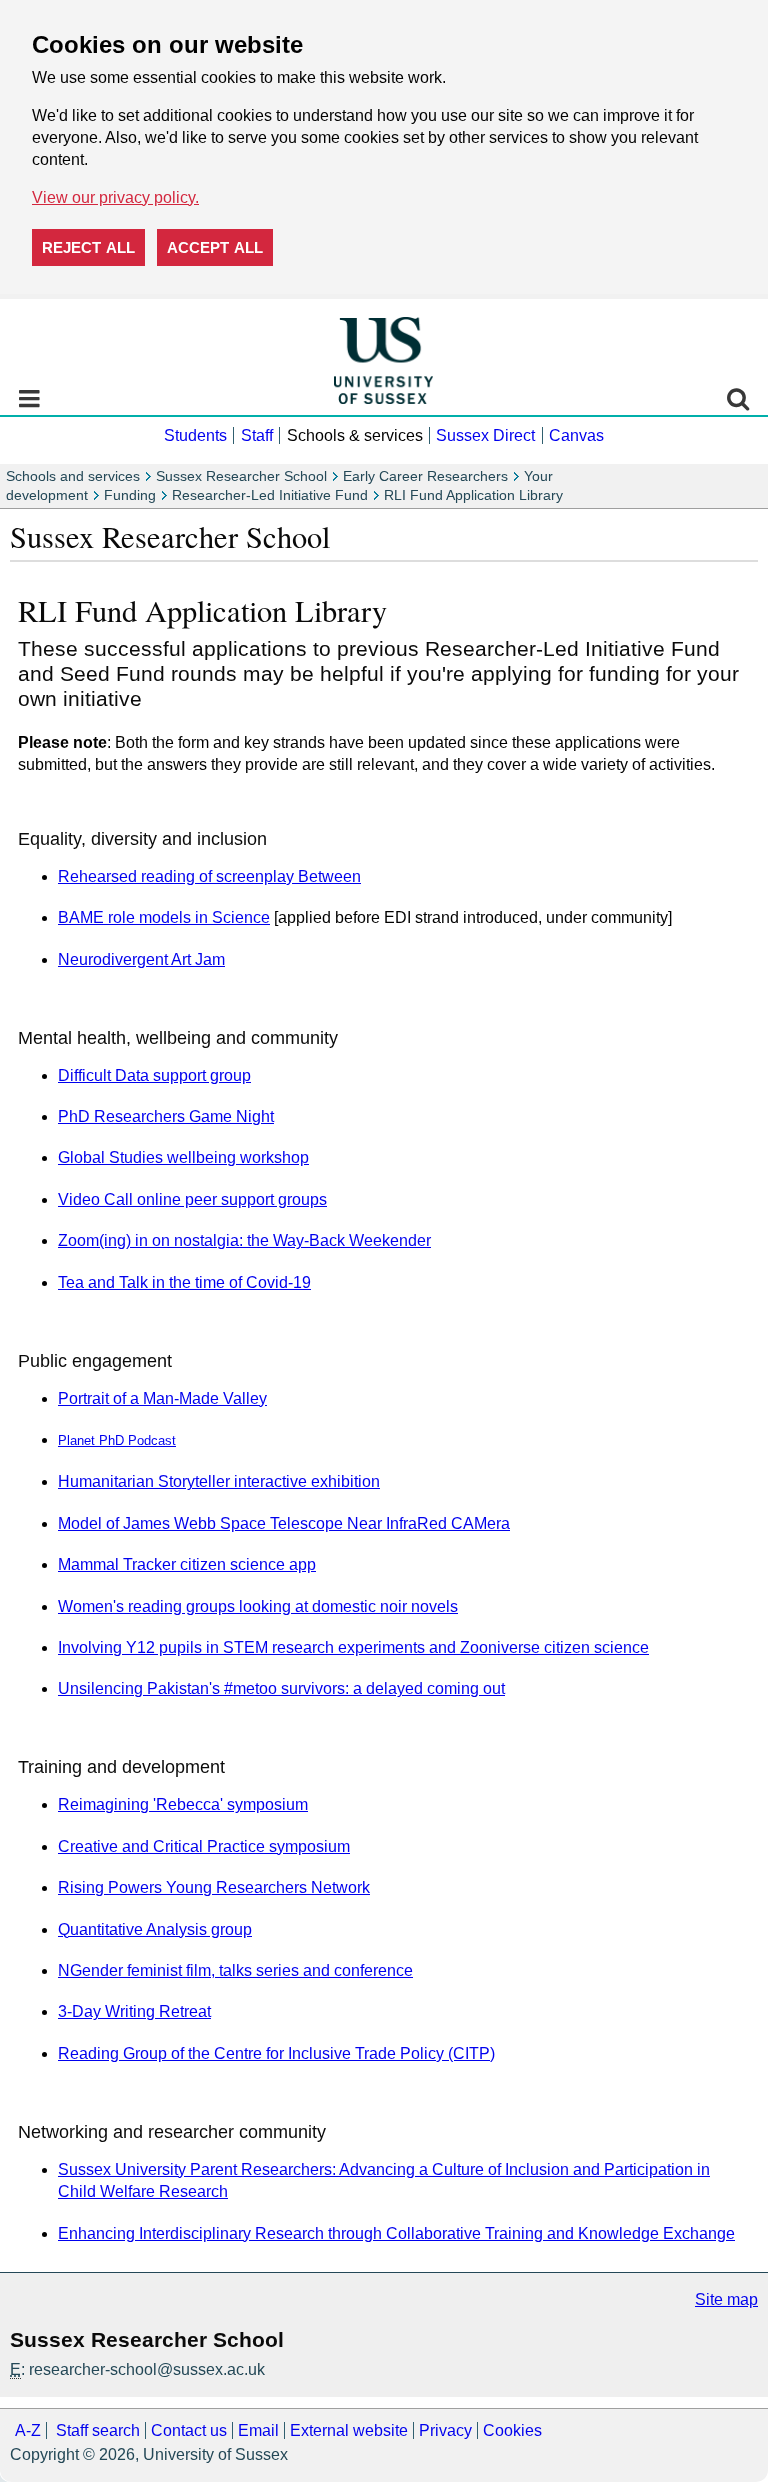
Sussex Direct (485, 435)
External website (349, 2430)
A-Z (28, 2430)
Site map (726, 2299)
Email (258, 2430)
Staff (257, 435)
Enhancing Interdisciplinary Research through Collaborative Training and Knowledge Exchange (396, 2233)
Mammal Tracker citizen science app (187, 1564)
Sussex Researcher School (241, 476)
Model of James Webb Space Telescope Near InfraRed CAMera (284, 1523)
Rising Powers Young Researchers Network (214, 1887)
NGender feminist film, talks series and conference (235, 1970)
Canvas (576, 435)
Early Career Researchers (425, 476)
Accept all (215, 247)
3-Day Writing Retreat (134, 2011)
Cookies (512, 2430)
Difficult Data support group (154, 1075)
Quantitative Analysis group (155, 1929)
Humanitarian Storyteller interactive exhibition (219, 1481)
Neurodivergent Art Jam (141, 959)
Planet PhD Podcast (117, 1440)
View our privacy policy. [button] (115, 197)
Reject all (88, 247)
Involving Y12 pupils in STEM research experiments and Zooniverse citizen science (353, 1647)
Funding (130, 495)
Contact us (189, 2430)
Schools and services (73, 476)
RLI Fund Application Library (473, 495)
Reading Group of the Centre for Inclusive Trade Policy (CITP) (276, 2053)
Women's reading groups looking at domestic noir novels (258, 1606)
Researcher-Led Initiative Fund (270, 495)
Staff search (98, 2430)
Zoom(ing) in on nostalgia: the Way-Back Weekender (244, 1240)
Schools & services (355, 435)
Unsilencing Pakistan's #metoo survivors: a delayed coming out (281, 1688)
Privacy (445, 2430)
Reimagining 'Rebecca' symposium (183, 1804)
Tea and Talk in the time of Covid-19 (184, 1282)
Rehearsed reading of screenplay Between (209, 876)
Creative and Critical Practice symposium (204, 1846)
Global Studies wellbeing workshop (183, 1157)
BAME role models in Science (164, 917)
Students (195, 435)
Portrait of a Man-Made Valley (162, 1398)
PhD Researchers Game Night (166, 1116)
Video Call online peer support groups (192, 1199)
